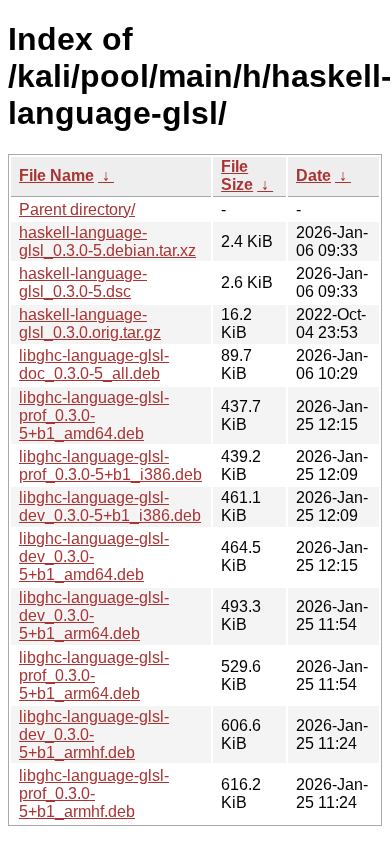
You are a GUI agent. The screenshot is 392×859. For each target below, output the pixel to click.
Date (313, 175)
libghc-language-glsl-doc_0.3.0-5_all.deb (94, 364)
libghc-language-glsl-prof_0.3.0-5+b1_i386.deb (110, 465)
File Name (56, 175)
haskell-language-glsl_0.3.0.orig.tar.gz (90, 323)
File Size (237, 175)
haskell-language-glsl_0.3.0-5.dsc (83, 282)
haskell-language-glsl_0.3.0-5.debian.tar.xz (107, 241)
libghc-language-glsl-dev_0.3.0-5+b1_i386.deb (110, 506)
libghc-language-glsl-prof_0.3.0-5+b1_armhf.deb (94, 793)
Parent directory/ (77, 209)
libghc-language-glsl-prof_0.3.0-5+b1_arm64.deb (94, 675)
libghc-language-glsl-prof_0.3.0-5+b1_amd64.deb (94, 415)
